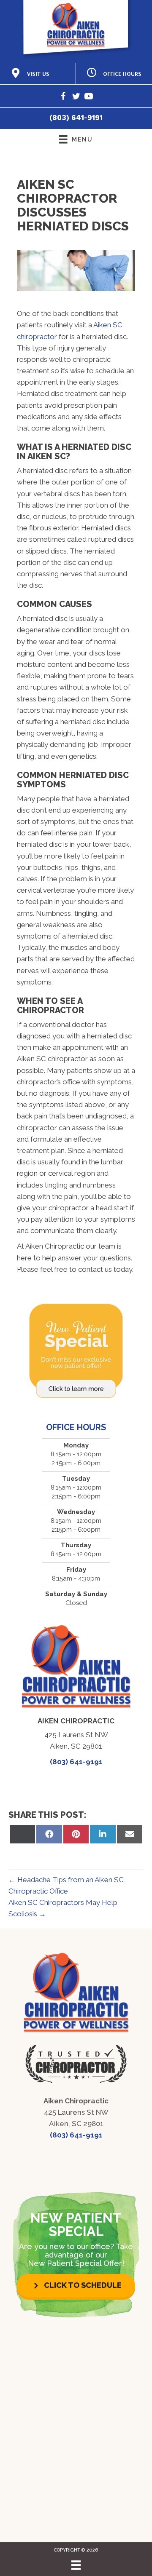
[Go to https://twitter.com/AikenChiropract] (76, 98)
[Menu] (76, 2565)
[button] (76, 2286)
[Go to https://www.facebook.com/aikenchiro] (63, 98)
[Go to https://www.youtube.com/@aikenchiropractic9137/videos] (89, 98)
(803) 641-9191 (76, 118)
